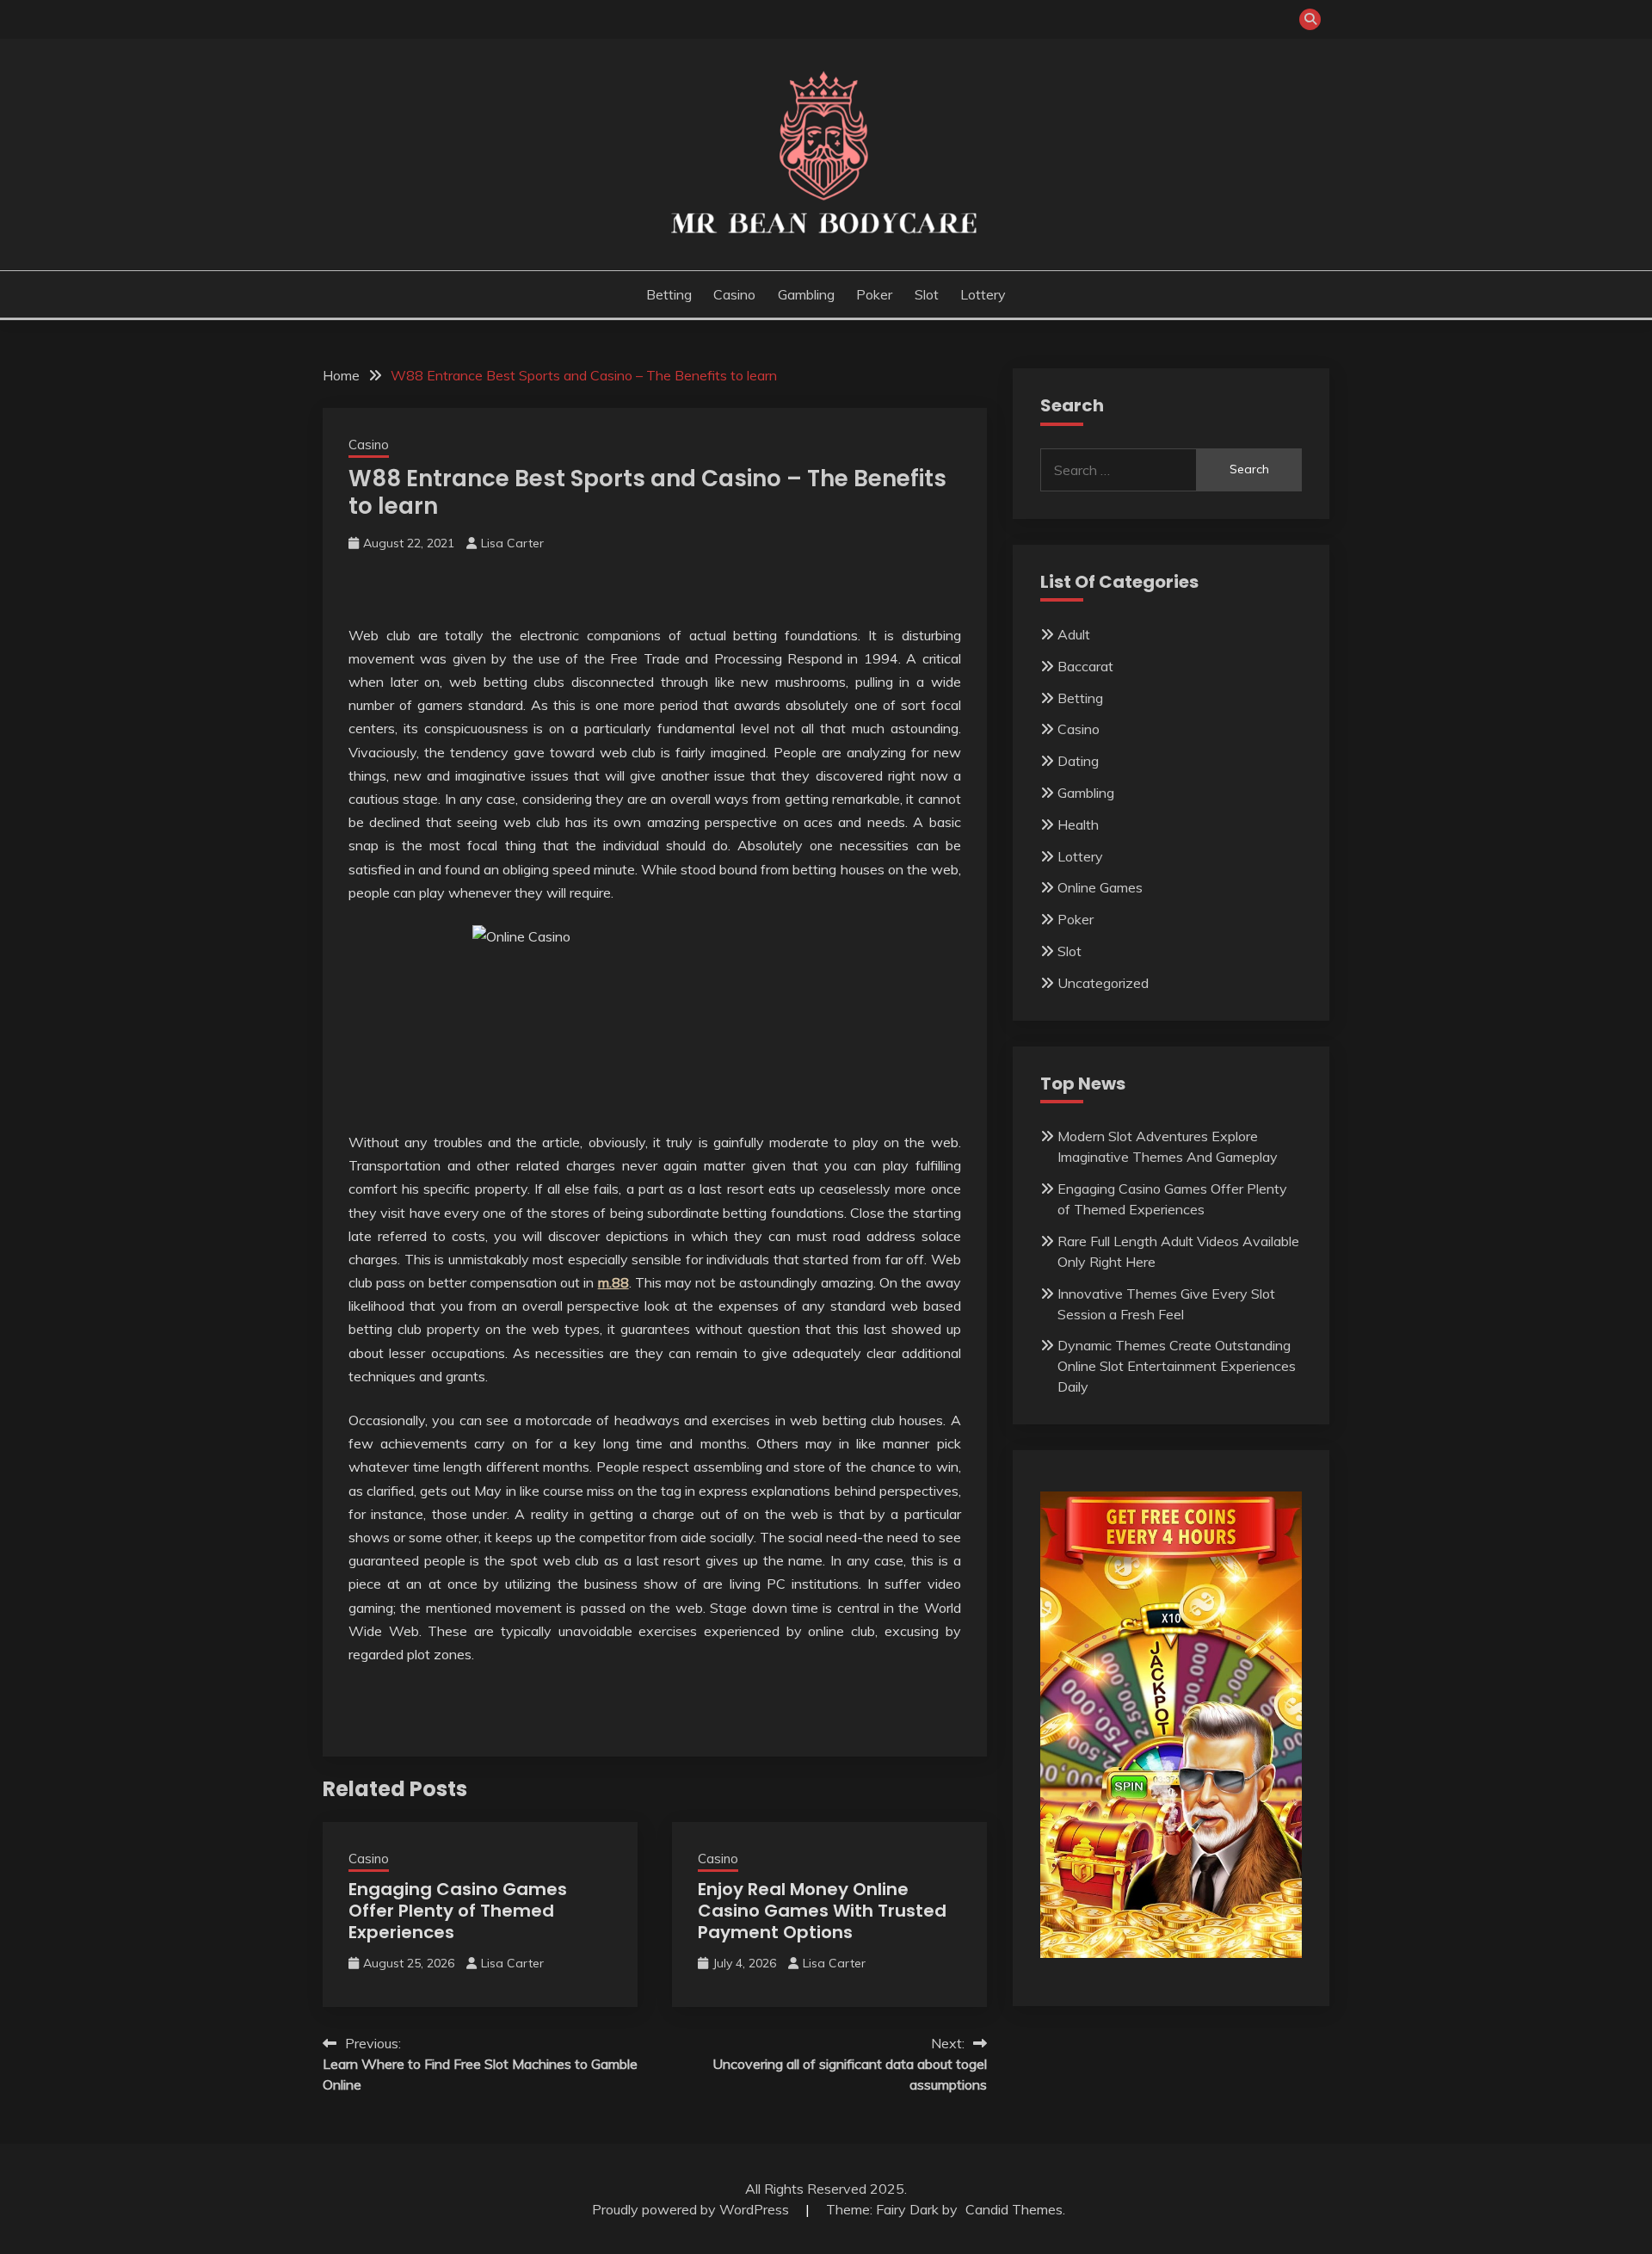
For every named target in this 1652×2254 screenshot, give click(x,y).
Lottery (983, 294)
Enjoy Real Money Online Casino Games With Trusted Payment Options (822, 1911)
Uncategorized (1103, 983)
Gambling (806, 294)
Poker (874, 294)
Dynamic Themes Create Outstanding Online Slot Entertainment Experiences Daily (1177, 1366)
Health (1078, 824)
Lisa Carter (512, 543)
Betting (669, 294)
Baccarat (1085, 666)
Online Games (1100, 887)
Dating (1078, 761)
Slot (927, 294)
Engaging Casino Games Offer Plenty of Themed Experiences (458, 1911)
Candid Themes (1014, 2209)
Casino (734, 294)
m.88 (613, 1282)
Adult (1074, 634)
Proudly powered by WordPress (692, 2209)
